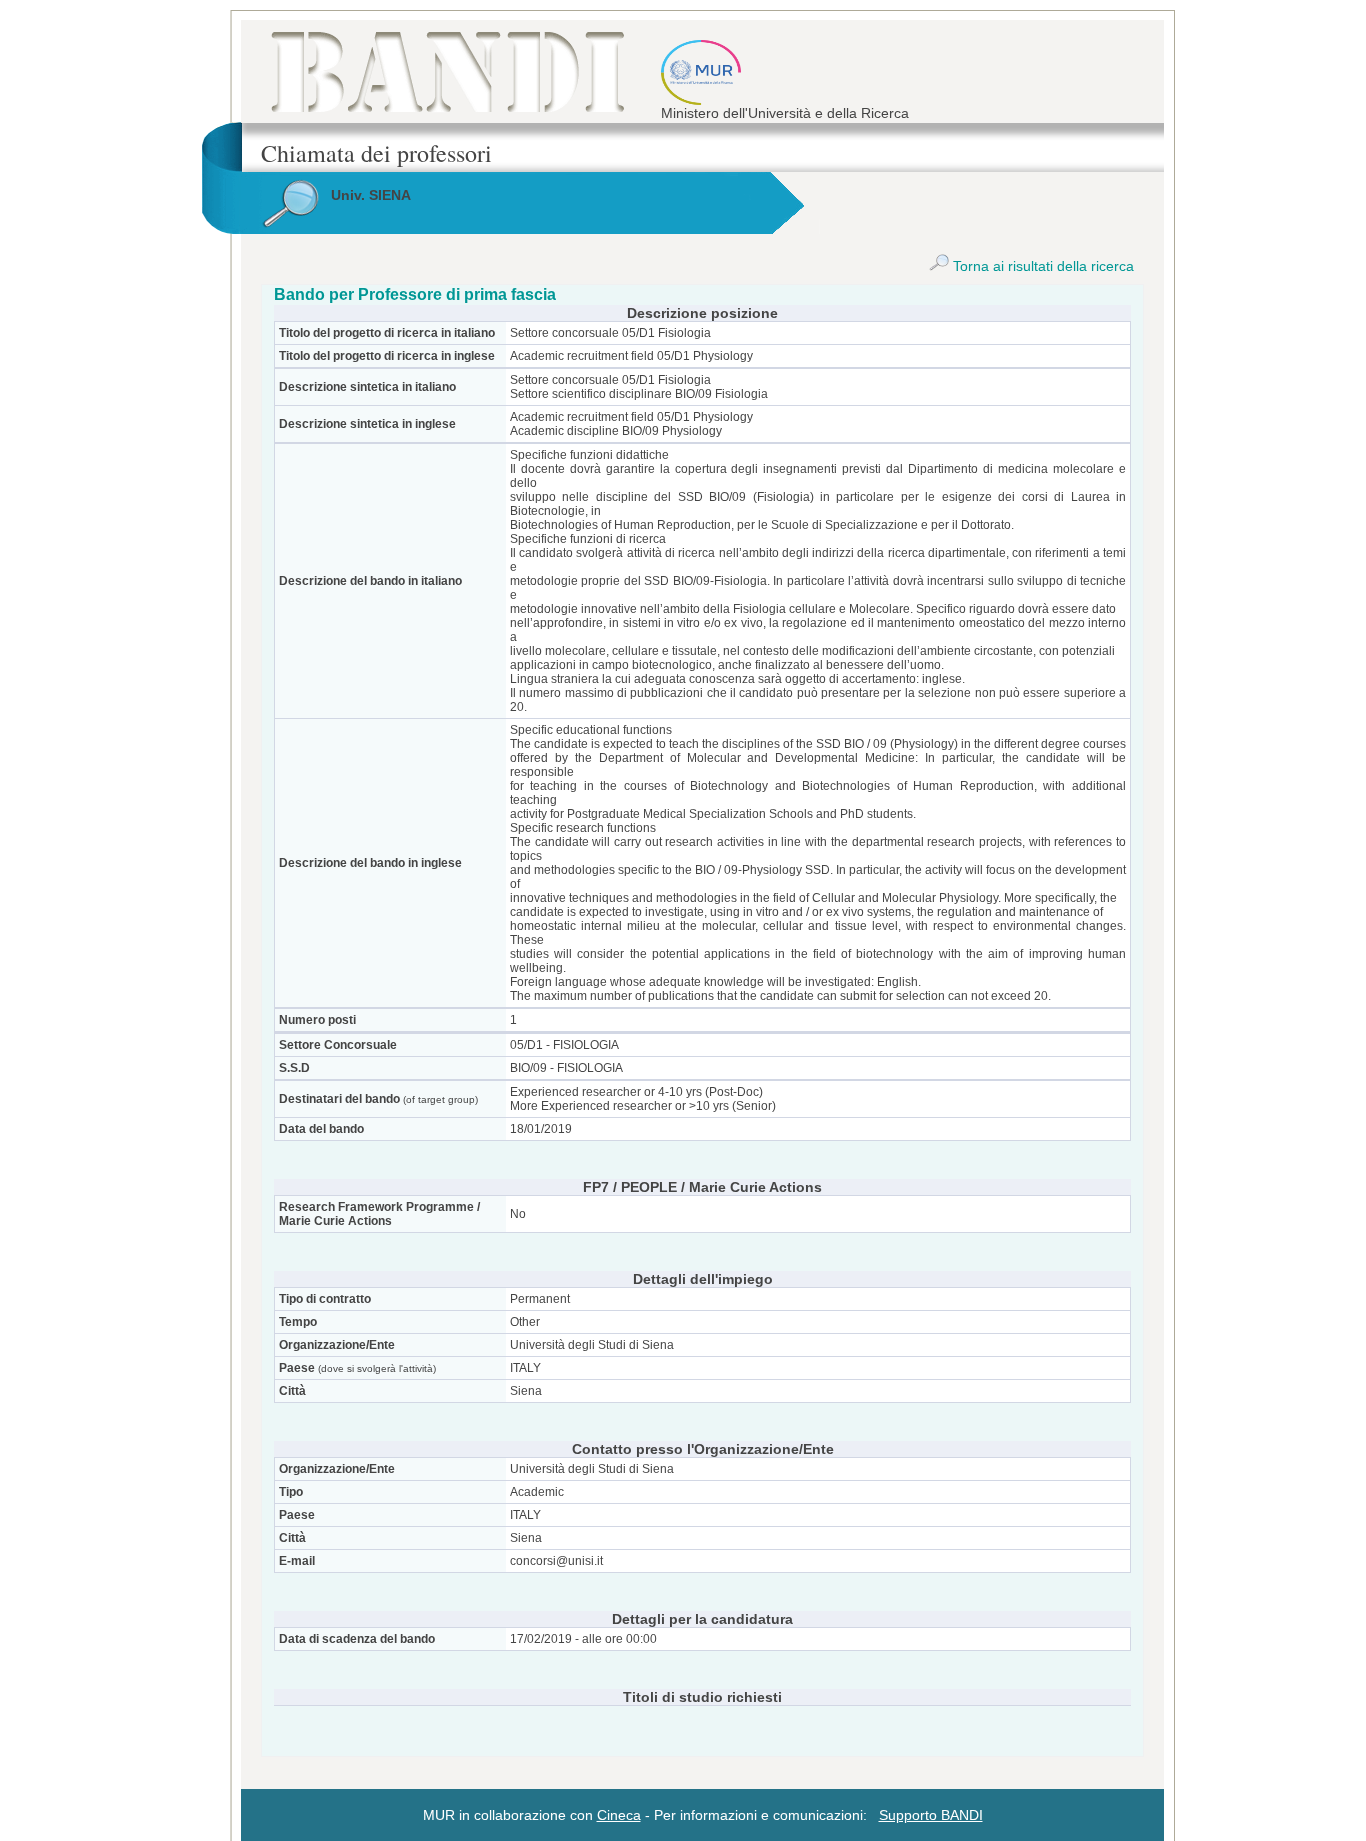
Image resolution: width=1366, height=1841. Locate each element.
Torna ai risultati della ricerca (1041, 266)
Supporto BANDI (931, 1815)
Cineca (619, 1815)
